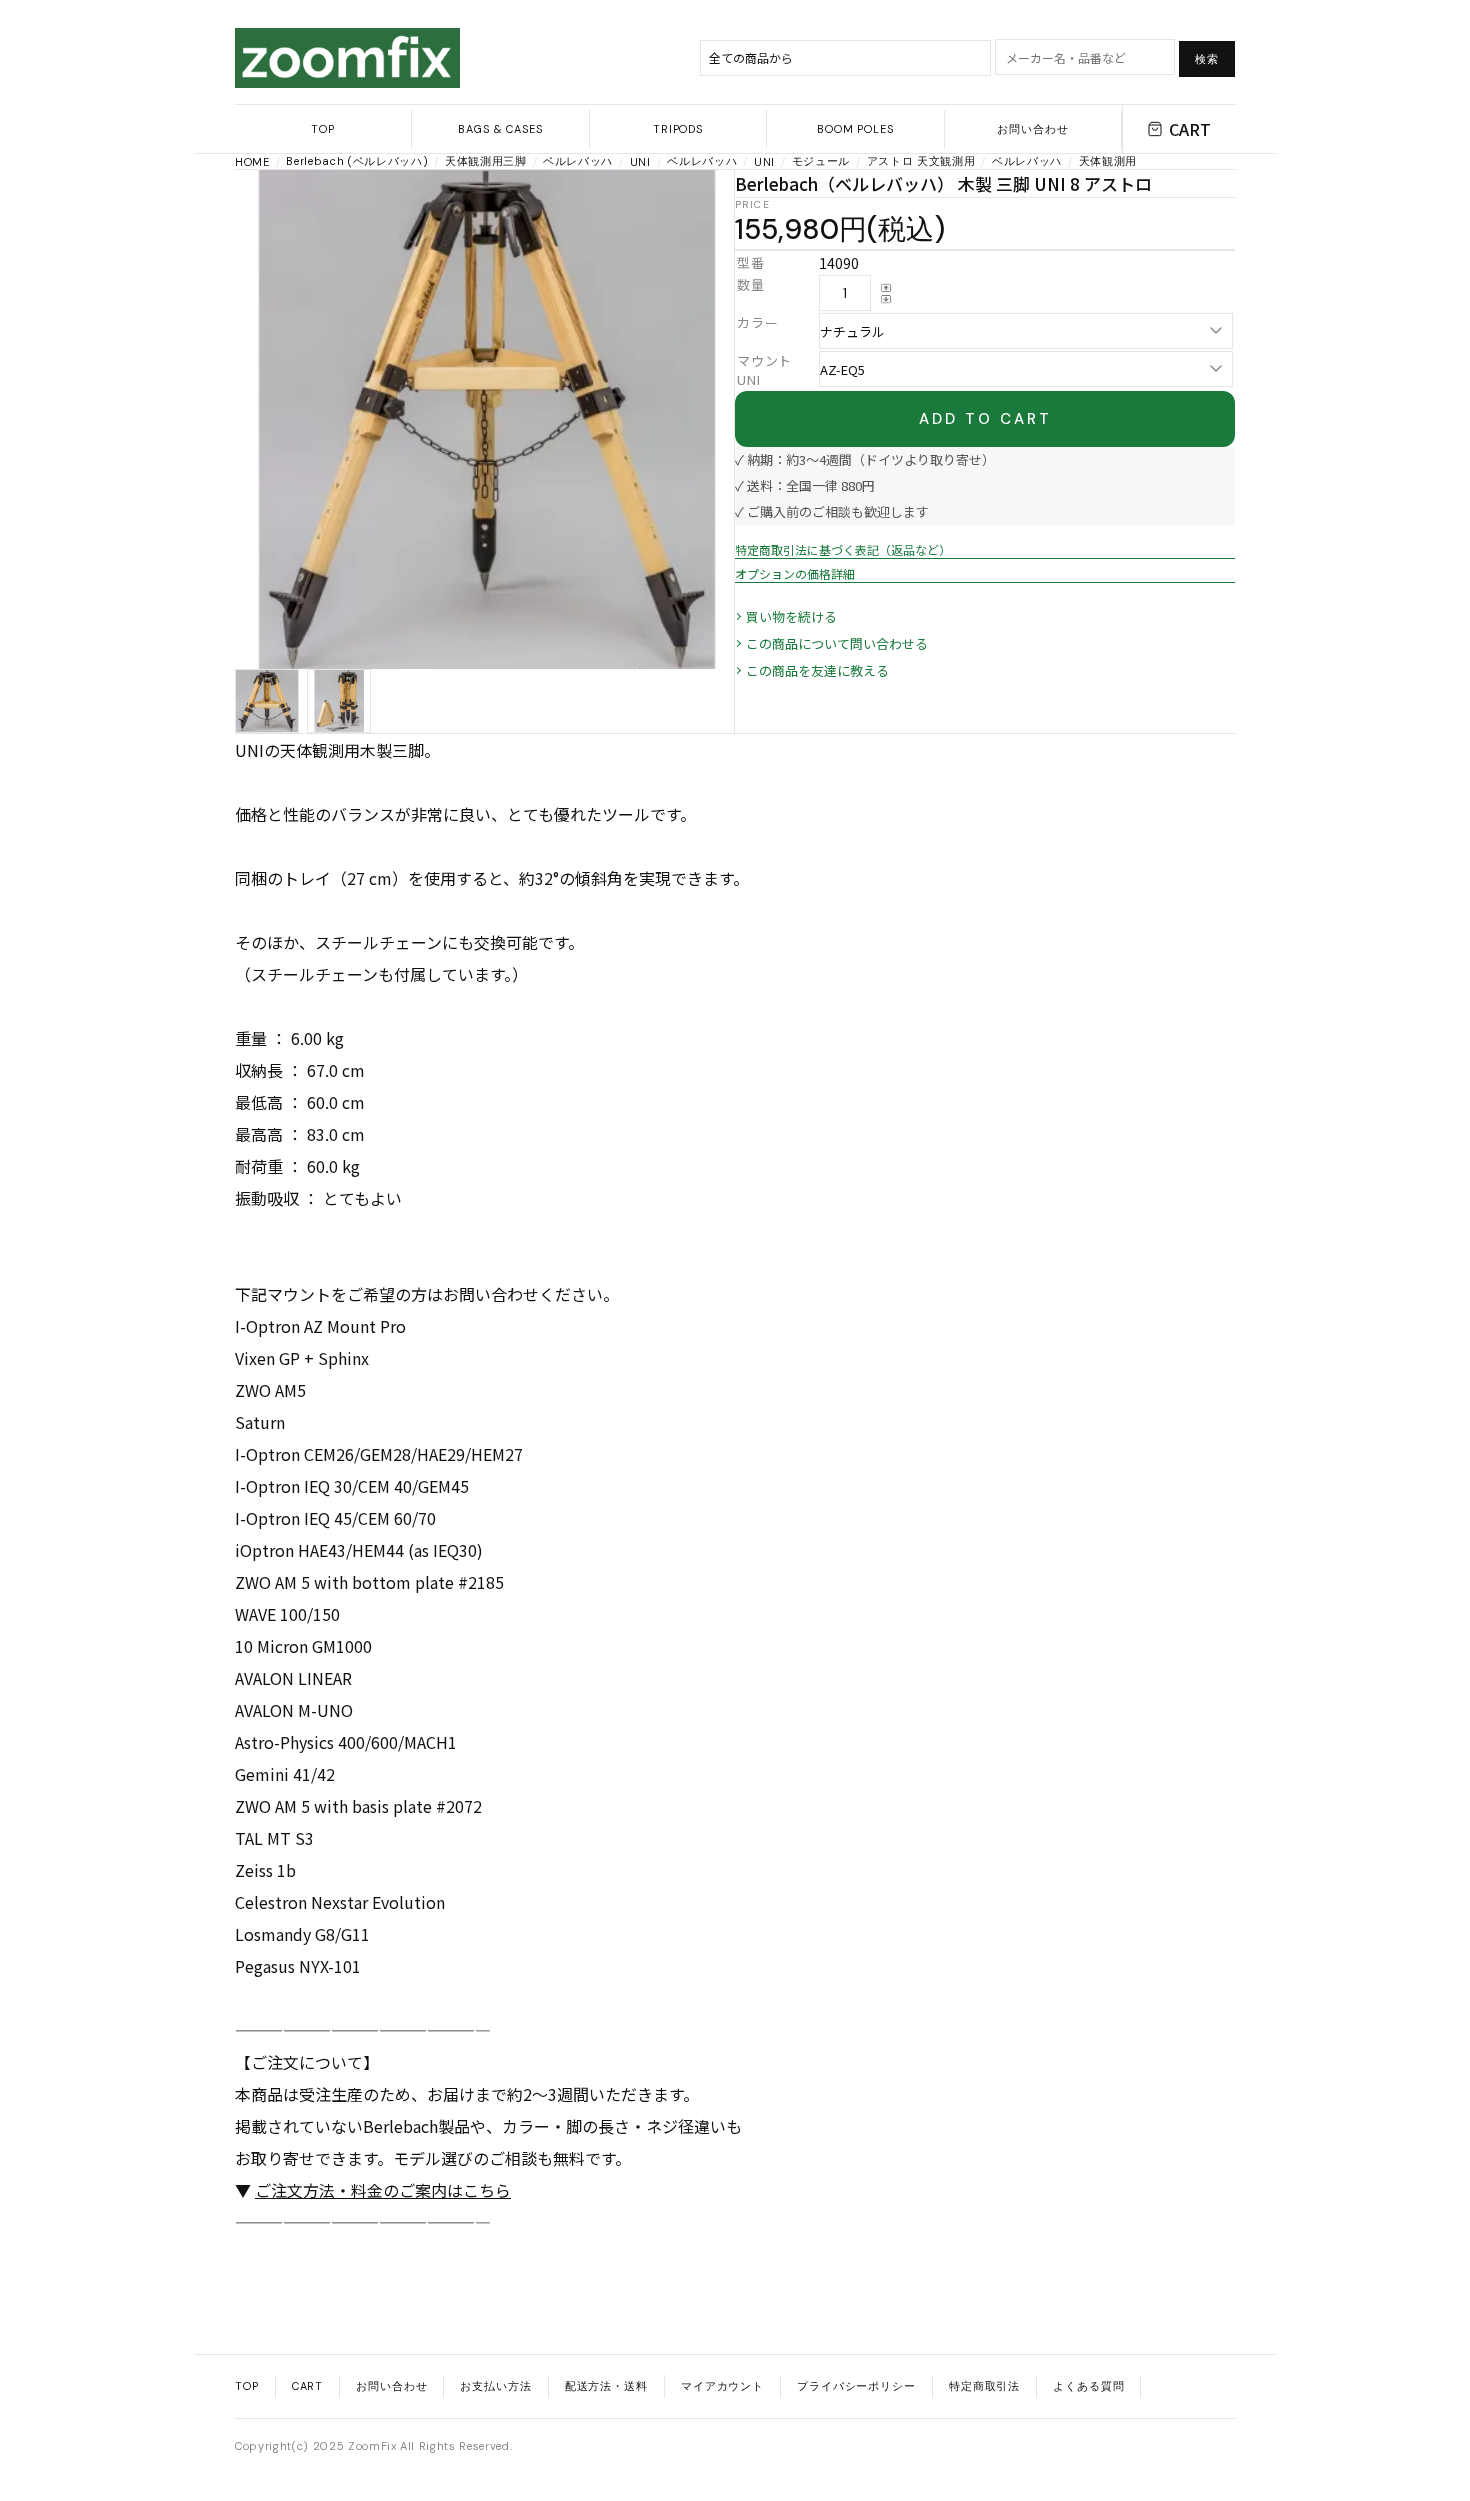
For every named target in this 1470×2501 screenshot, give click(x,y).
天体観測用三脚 (486, 161)
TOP (323, 129)
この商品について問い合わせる (837, 643)
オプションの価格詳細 (795, 573)
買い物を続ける (791, 616)
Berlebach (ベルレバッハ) (357, 161)
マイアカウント (722, 2386)
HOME (252, 162)
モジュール (821, 161)
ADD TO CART (985, 419)
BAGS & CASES (500, 129)
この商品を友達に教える (817, 670)
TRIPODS (678, 129)
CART (1190, 129)
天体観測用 (1108, 161)
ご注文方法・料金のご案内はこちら (383, 2190)
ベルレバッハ (578, 161)
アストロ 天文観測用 (921, 161)
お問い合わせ (1032, 129)
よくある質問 (1088, 2386)
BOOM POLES (855, 129)
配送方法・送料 (606, 2386)
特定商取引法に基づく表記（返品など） (843, 549)
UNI (640, 162)
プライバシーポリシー (856, 2386)
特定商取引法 (984, 2386)
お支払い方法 (495, 2386)
